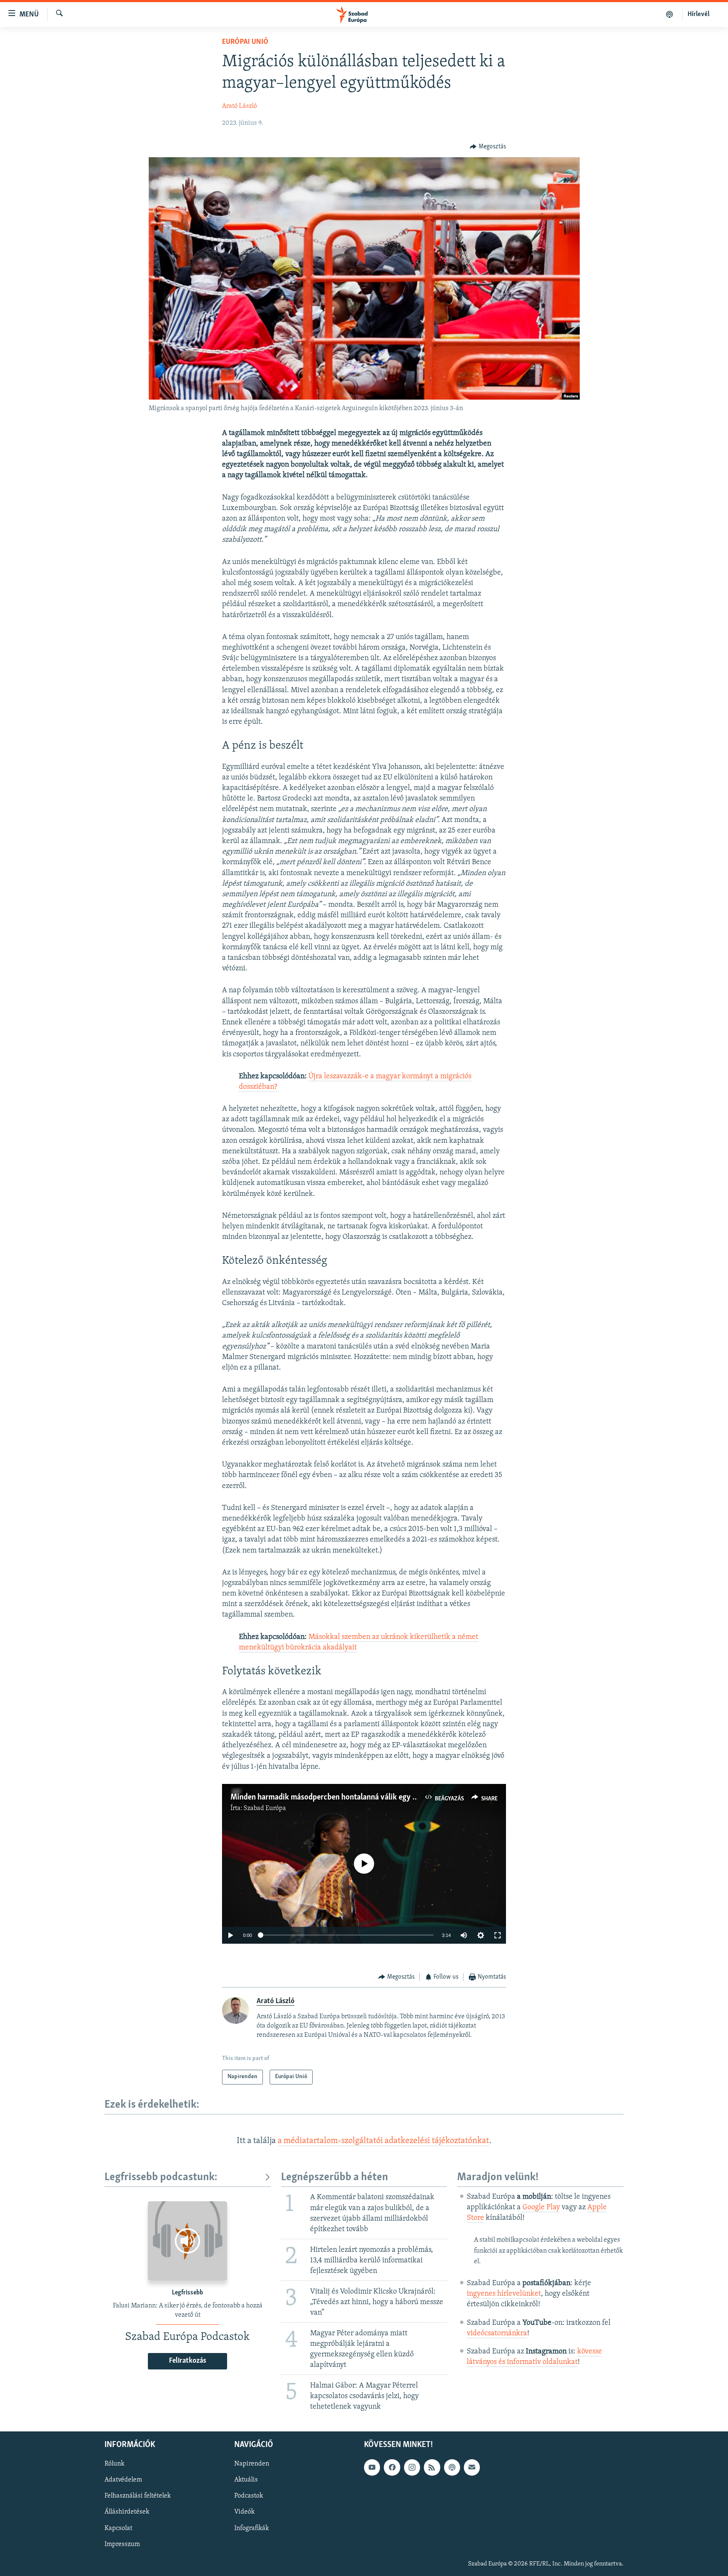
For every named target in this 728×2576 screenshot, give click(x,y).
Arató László (240, 106)
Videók (244, 2512)
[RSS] (432, 2467)
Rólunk (114, 2464)
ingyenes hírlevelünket (504, 2294)
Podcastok (249, 2496)
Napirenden (252, 2464)
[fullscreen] (498, 1935)
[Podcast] (452, 2467)
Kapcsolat (118, 2528)
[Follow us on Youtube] (372, 2467)
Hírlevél (699, 14)
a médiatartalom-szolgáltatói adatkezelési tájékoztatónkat (383, 2141)
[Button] (488, 147)
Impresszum (122, 2544)
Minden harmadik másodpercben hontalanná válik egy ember (332, 1797)
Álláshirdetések (127, 2512)
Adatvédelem (123, 2480)
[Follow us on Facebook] (392, 2467)
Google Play (541, 2208)
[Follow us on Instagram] (412, 2467)
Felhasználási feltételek (138, 2496)
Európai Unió (245, 42)
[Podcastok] (670, 14)
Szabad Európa (265, 1808)
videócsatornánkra (497, 2334)
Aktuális (246, 2480)
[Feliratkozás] (472, 2467)
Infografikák (252, 2528)
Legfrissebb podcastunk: (161, 2177)
